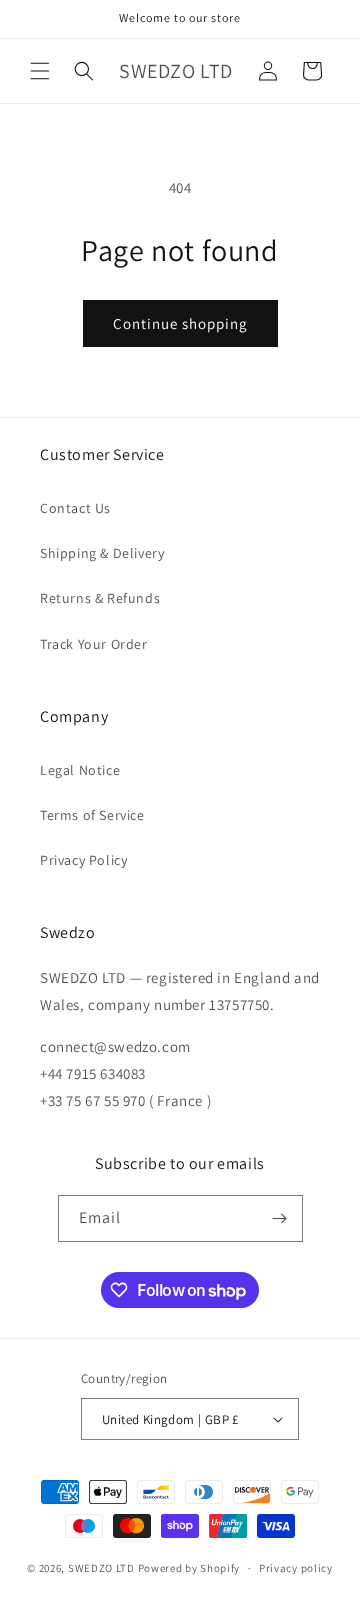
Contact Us (75, 508)
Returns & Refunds (100, 598)
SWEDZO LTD (101, 1568)
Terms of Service (92, 815)
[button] (40, 71)
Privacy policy (296, 1568)
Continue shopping (180, 323)
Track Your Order (94, 644)
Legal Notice (80, 770)
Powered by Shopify (189, 1568)
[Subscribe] (280, 1218)
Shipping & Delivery (102, 553)
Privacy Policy (83, 860)
